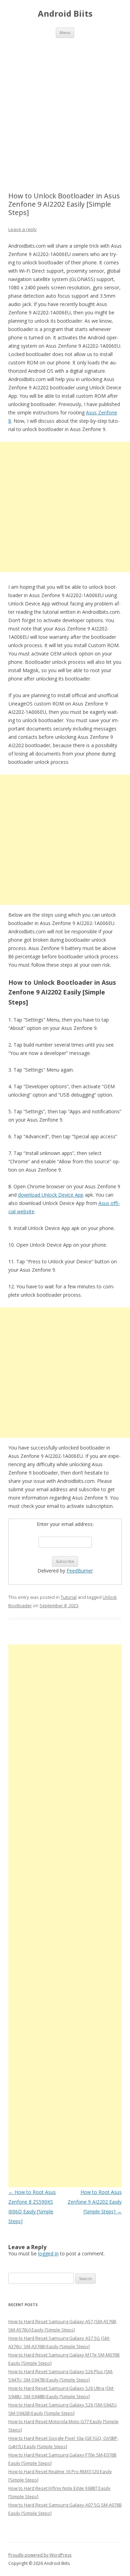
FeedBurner (80, 1571)
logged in (48, 2253)
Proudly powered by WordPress (40, 2555)
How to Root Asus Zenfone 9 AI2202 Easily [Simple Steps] (95, 2202)
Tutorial (69, 1597)
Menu (65, 32)
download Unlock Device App (51, 1195)
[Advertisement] (65, 106)
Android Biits (65, 14)
